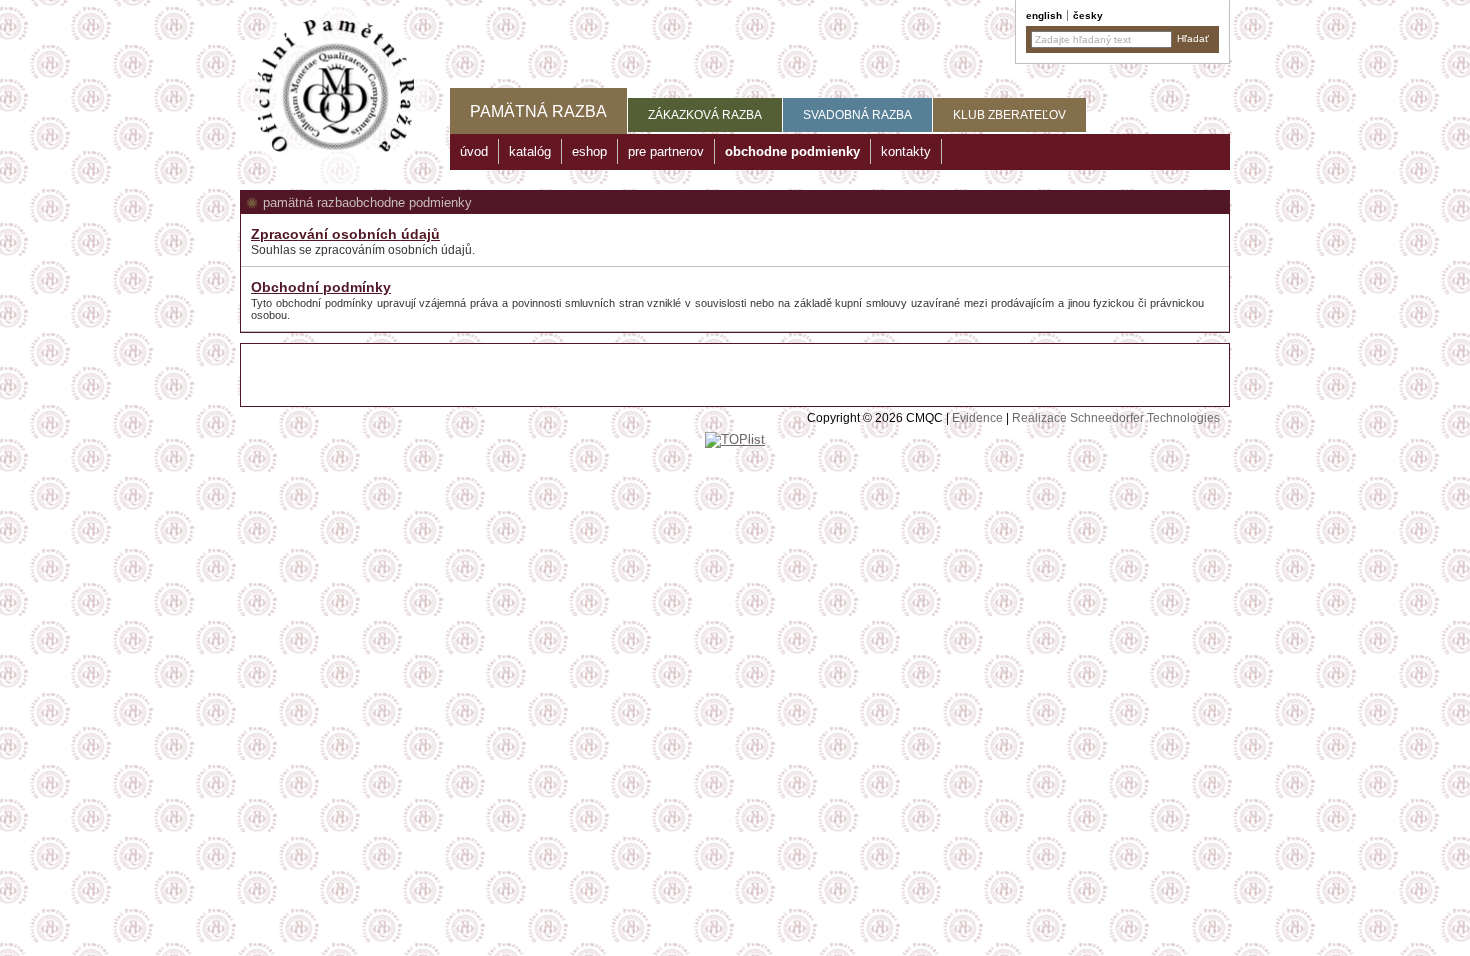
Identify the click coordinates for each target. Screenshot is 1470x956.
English (1044, 15)
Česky (1088, 15)
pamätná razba (306, 202)
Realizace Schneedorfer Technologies (1116, 418)
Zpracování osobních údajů (345, 234)
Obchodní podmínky (321, 287)
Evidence (977, 418)
